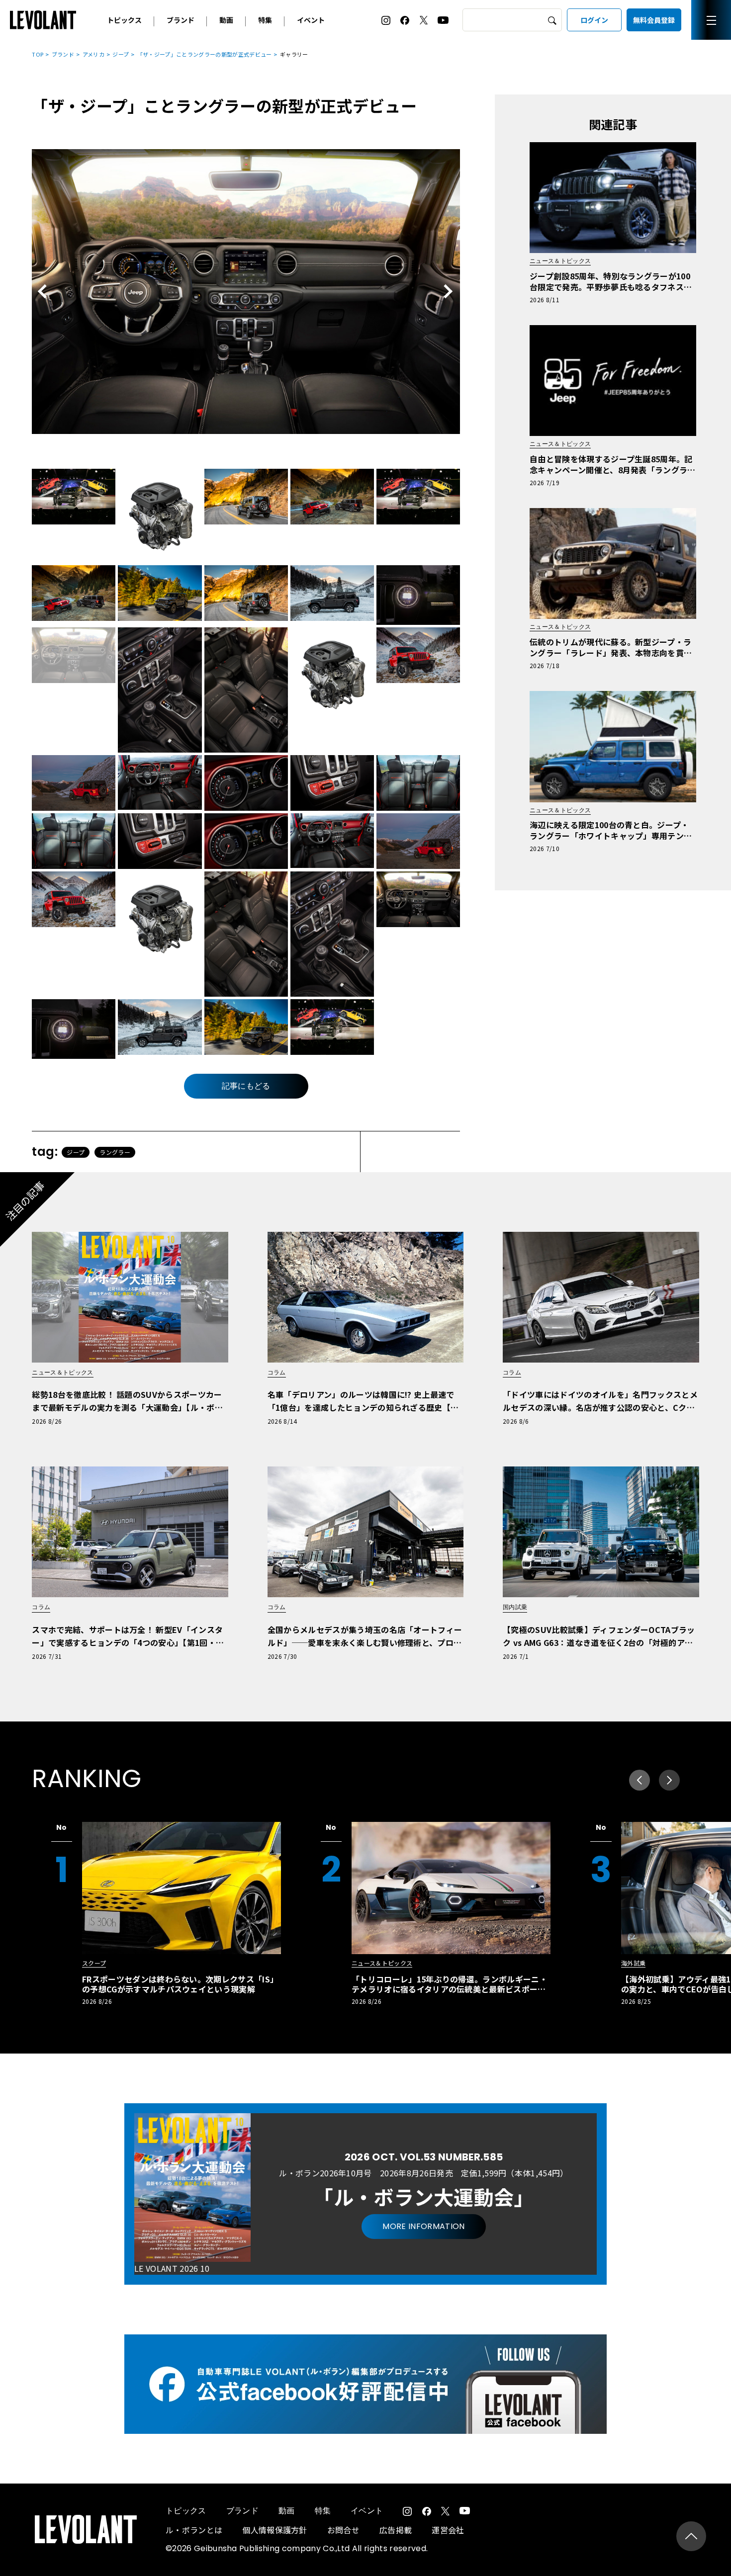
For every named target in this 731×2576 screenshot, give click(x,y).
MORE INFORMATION (423, 2226)
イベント (311, 20)
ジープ (121, 54)
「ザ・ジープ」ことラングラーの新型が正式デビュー (205, 54)
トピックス (124, 20)
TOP (38, 54)
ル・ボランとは (194, 2530)
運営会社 (448, 2530)
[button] (669, 1780)
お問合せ (343, 2530)
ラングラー (115, 1152)
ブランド (181, 20)
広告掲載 (396, 2530)
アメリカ (93, 54)
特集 (265, 20)
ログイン (594, 20)
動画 (226, 20)
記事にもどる (246, 1086)
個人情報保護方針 (275, 2530)
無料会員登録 (654, 20)
